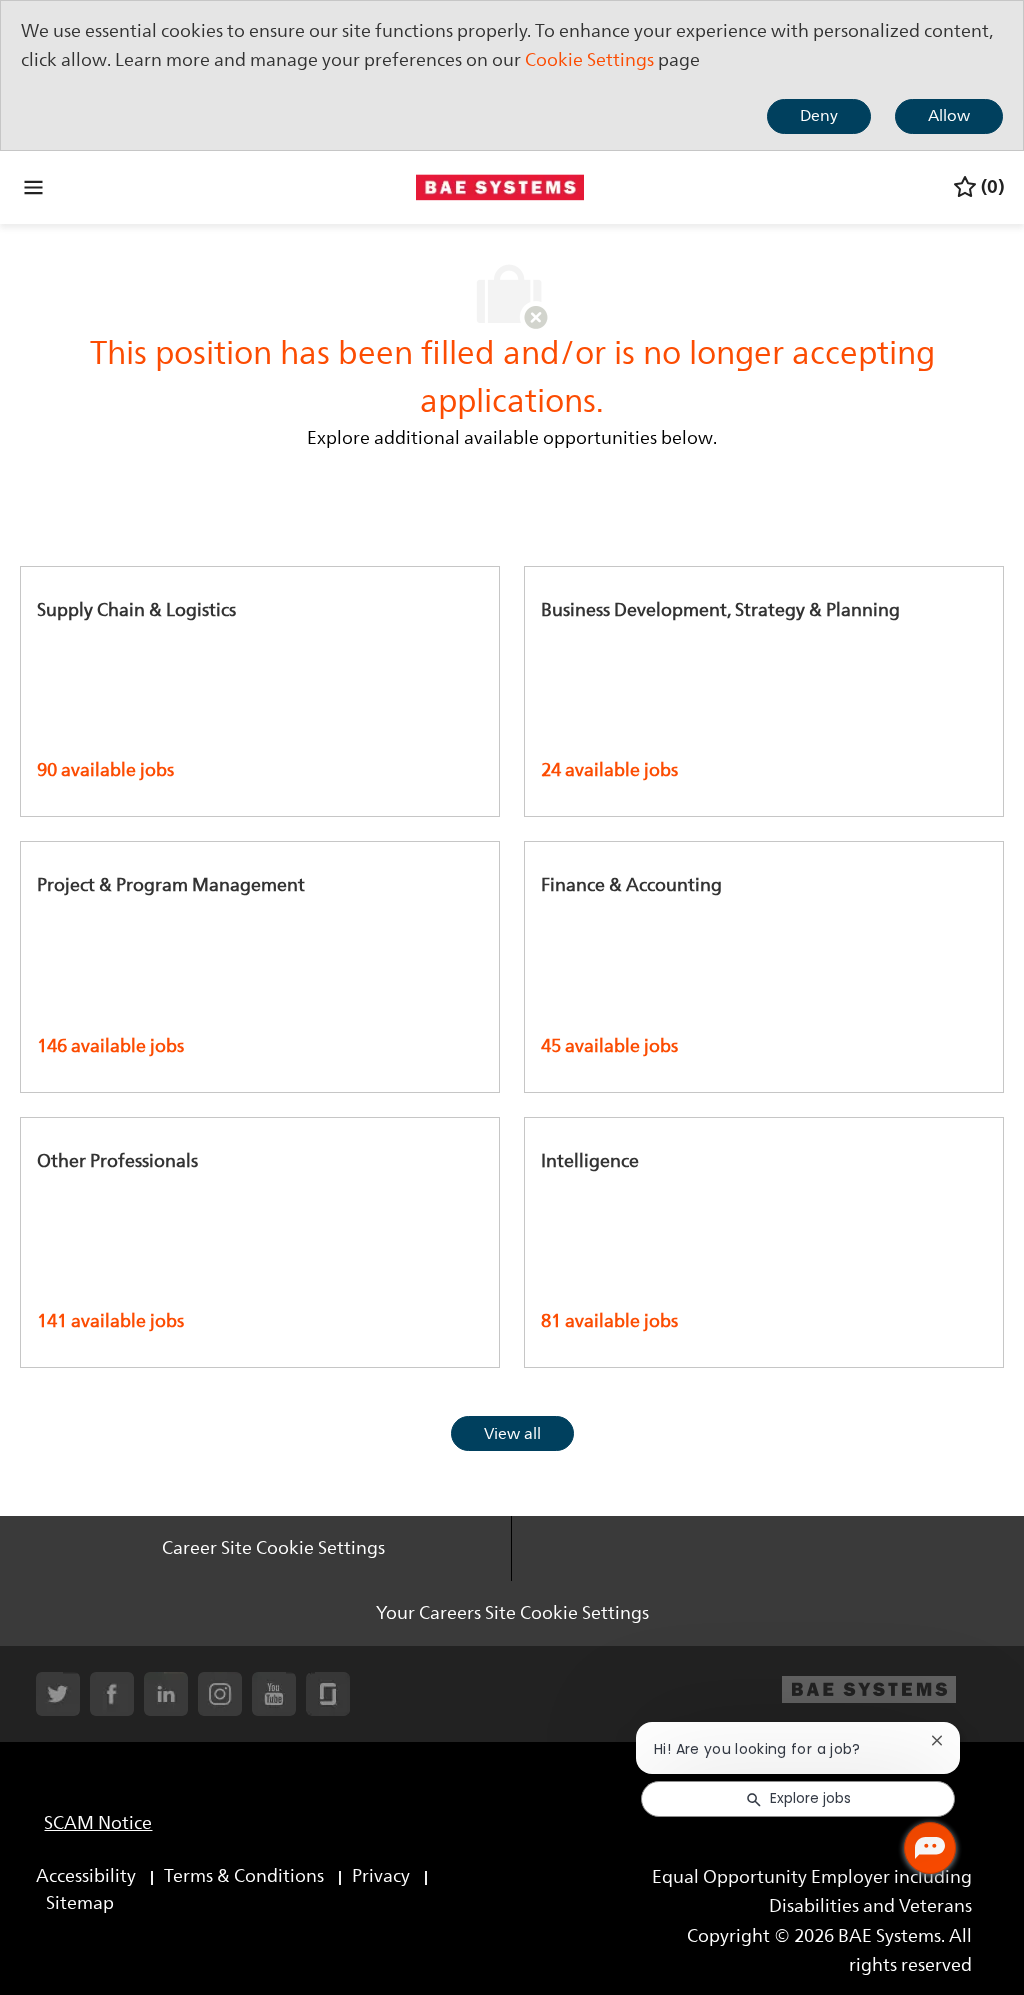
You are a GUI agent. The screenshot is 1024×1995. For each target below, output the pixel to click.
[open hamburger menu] (33, 187)
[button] (512, 1433)
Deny (819, 116)
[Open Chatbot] (930, 1848)
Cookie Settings (589, 60)
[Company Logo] (500, 186)
